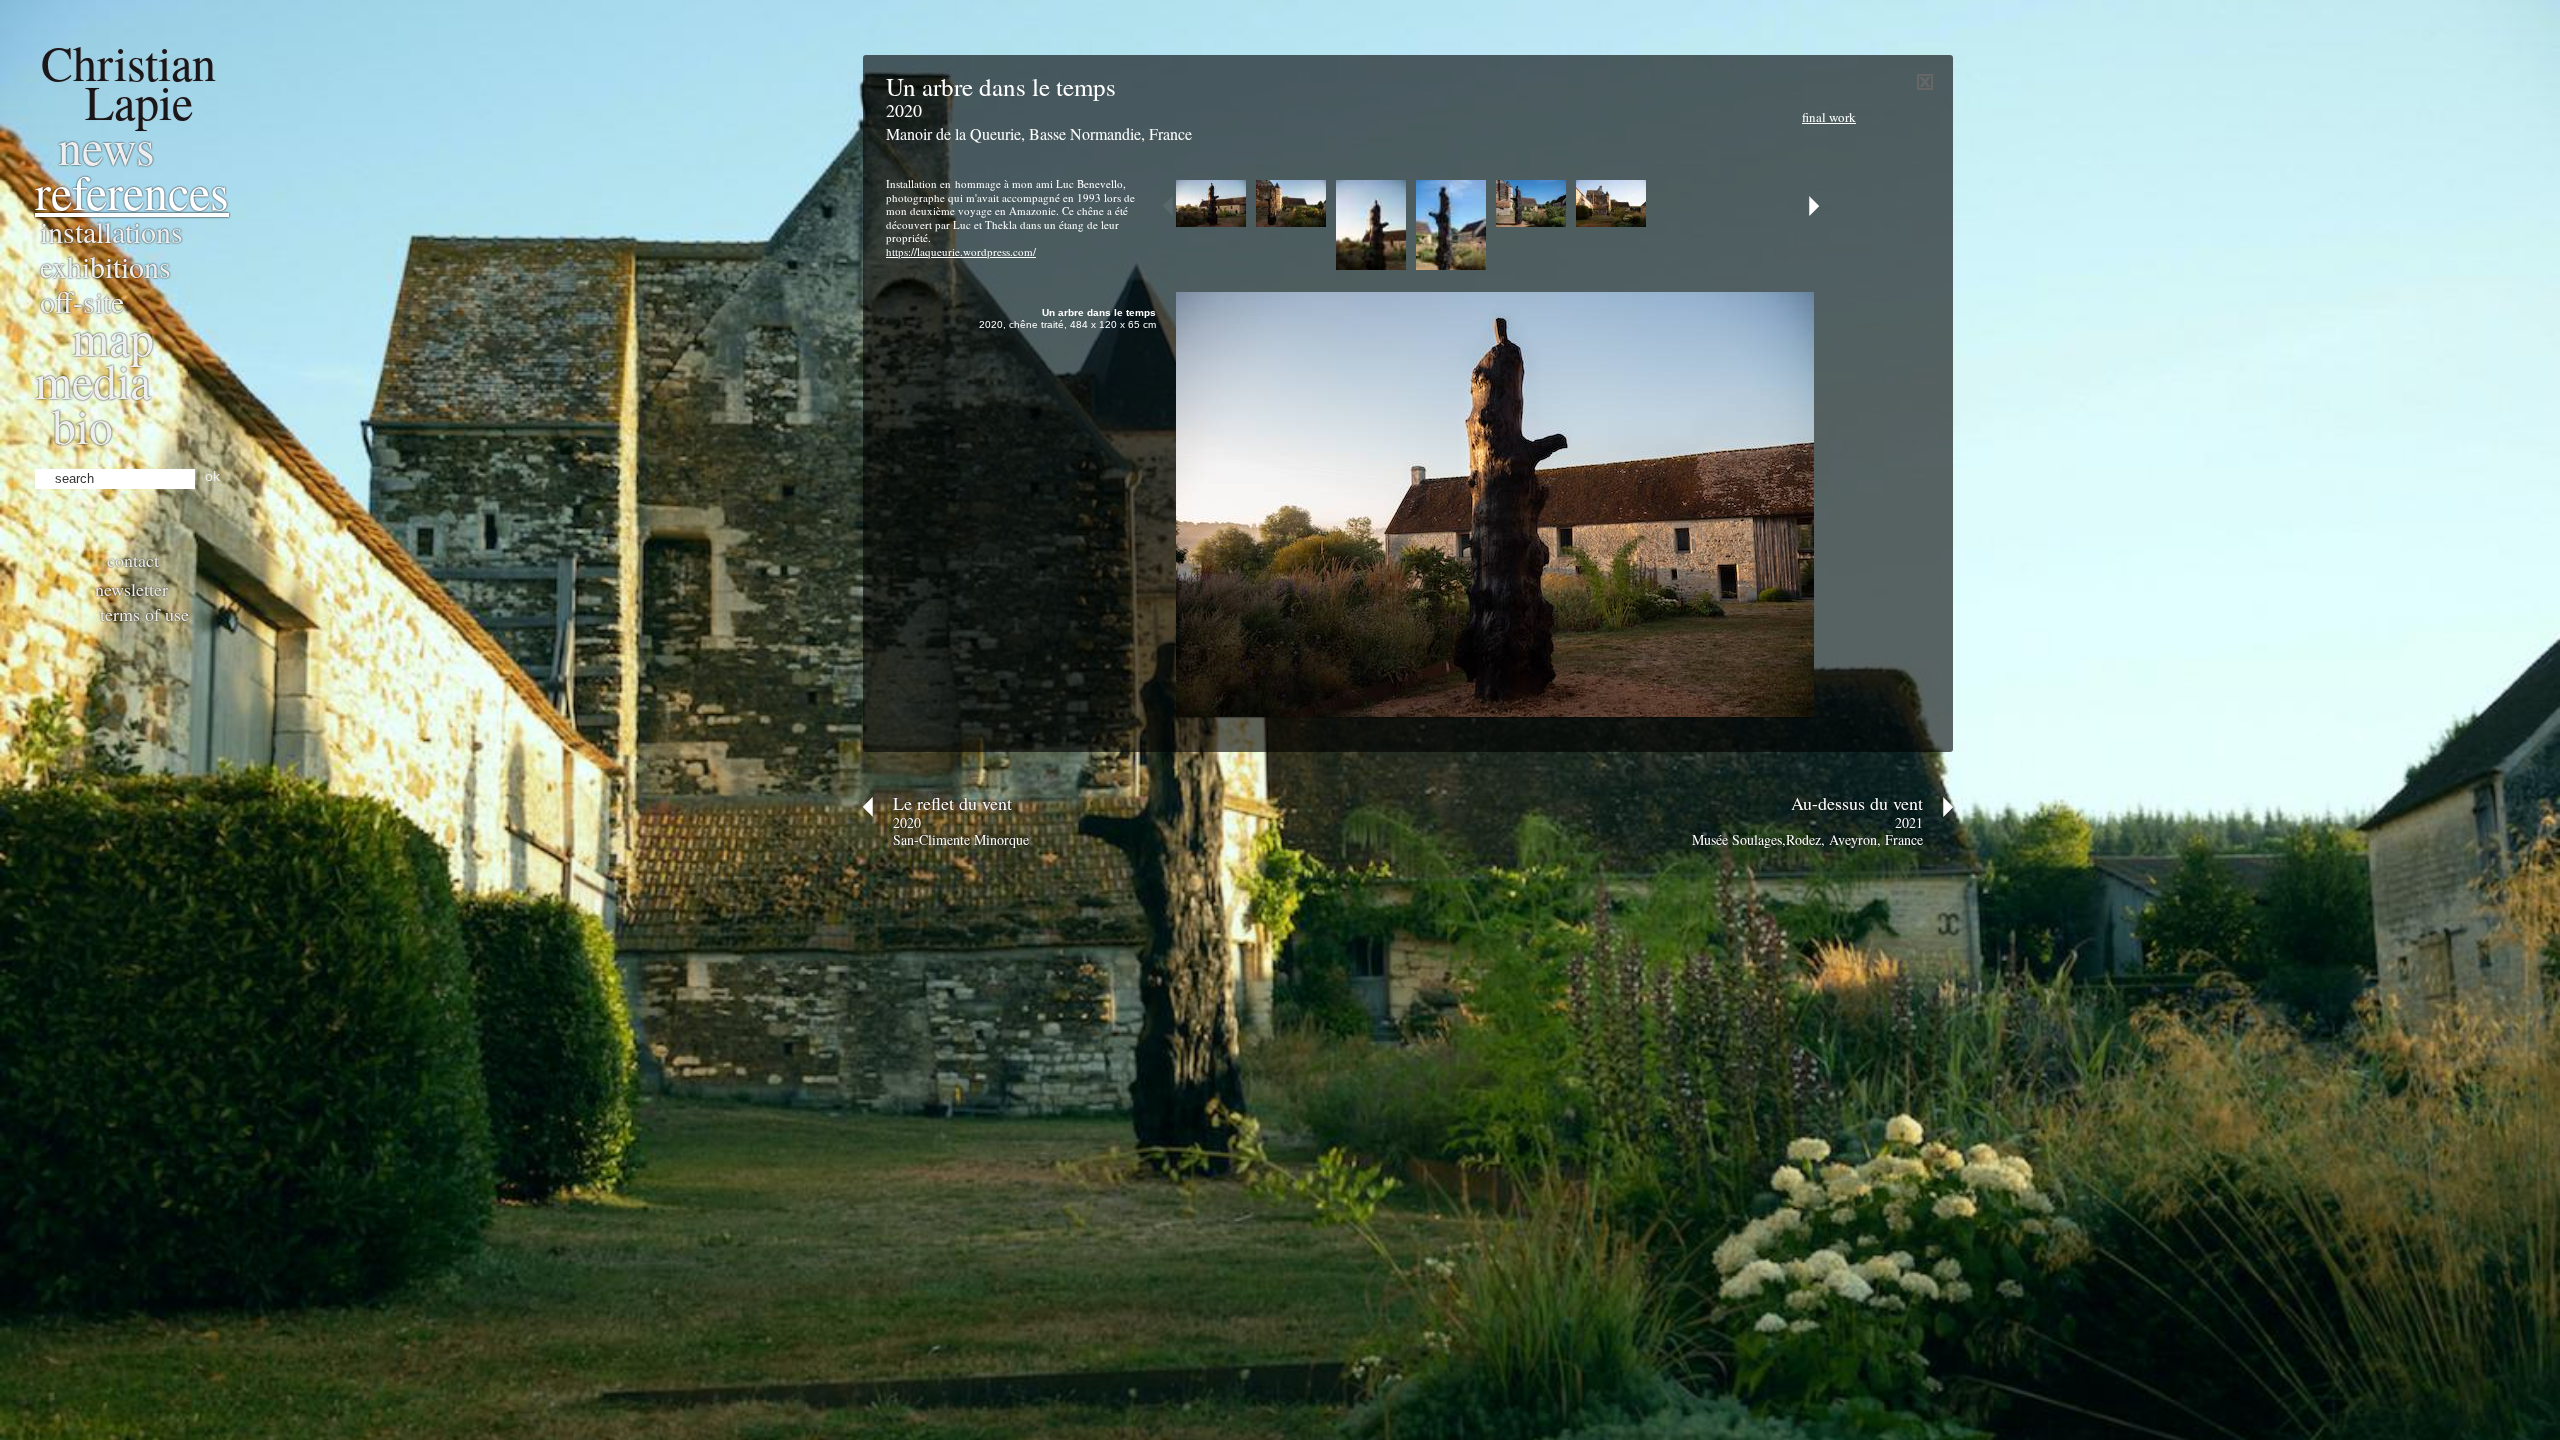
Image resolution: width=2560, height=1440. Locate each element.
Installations (111, 231)
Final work (1829, 117)
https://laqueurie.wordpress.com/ (961, 251)
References (132, 191)
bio (82, 425)
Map (113, 337)
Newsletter (131, 589)
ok (212, 476)
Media (93, 380)
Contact (133, 560)
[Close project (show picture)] (1925, 85)
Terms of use (144, 614)
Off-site (82, 301)
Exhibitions (105, 266)
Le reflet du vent (952, 803)
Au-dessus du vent (1857, 803)
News (106, 146)
